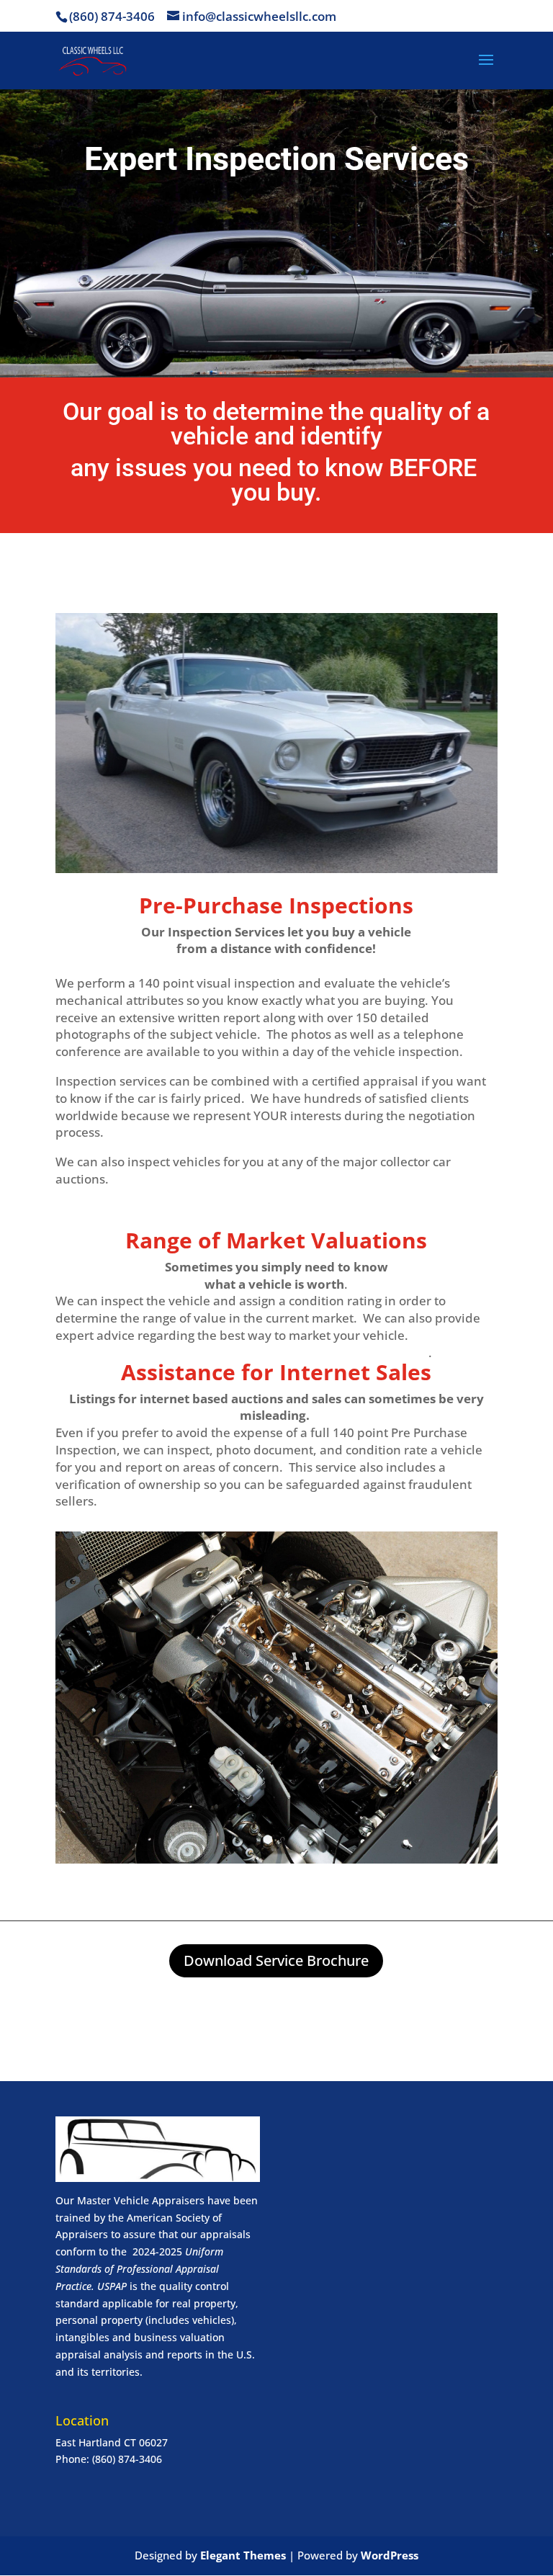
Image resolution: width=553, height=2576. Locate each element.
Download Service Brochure (276, 1960)
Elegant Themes (243, 2555)
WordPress (390, 2555)
